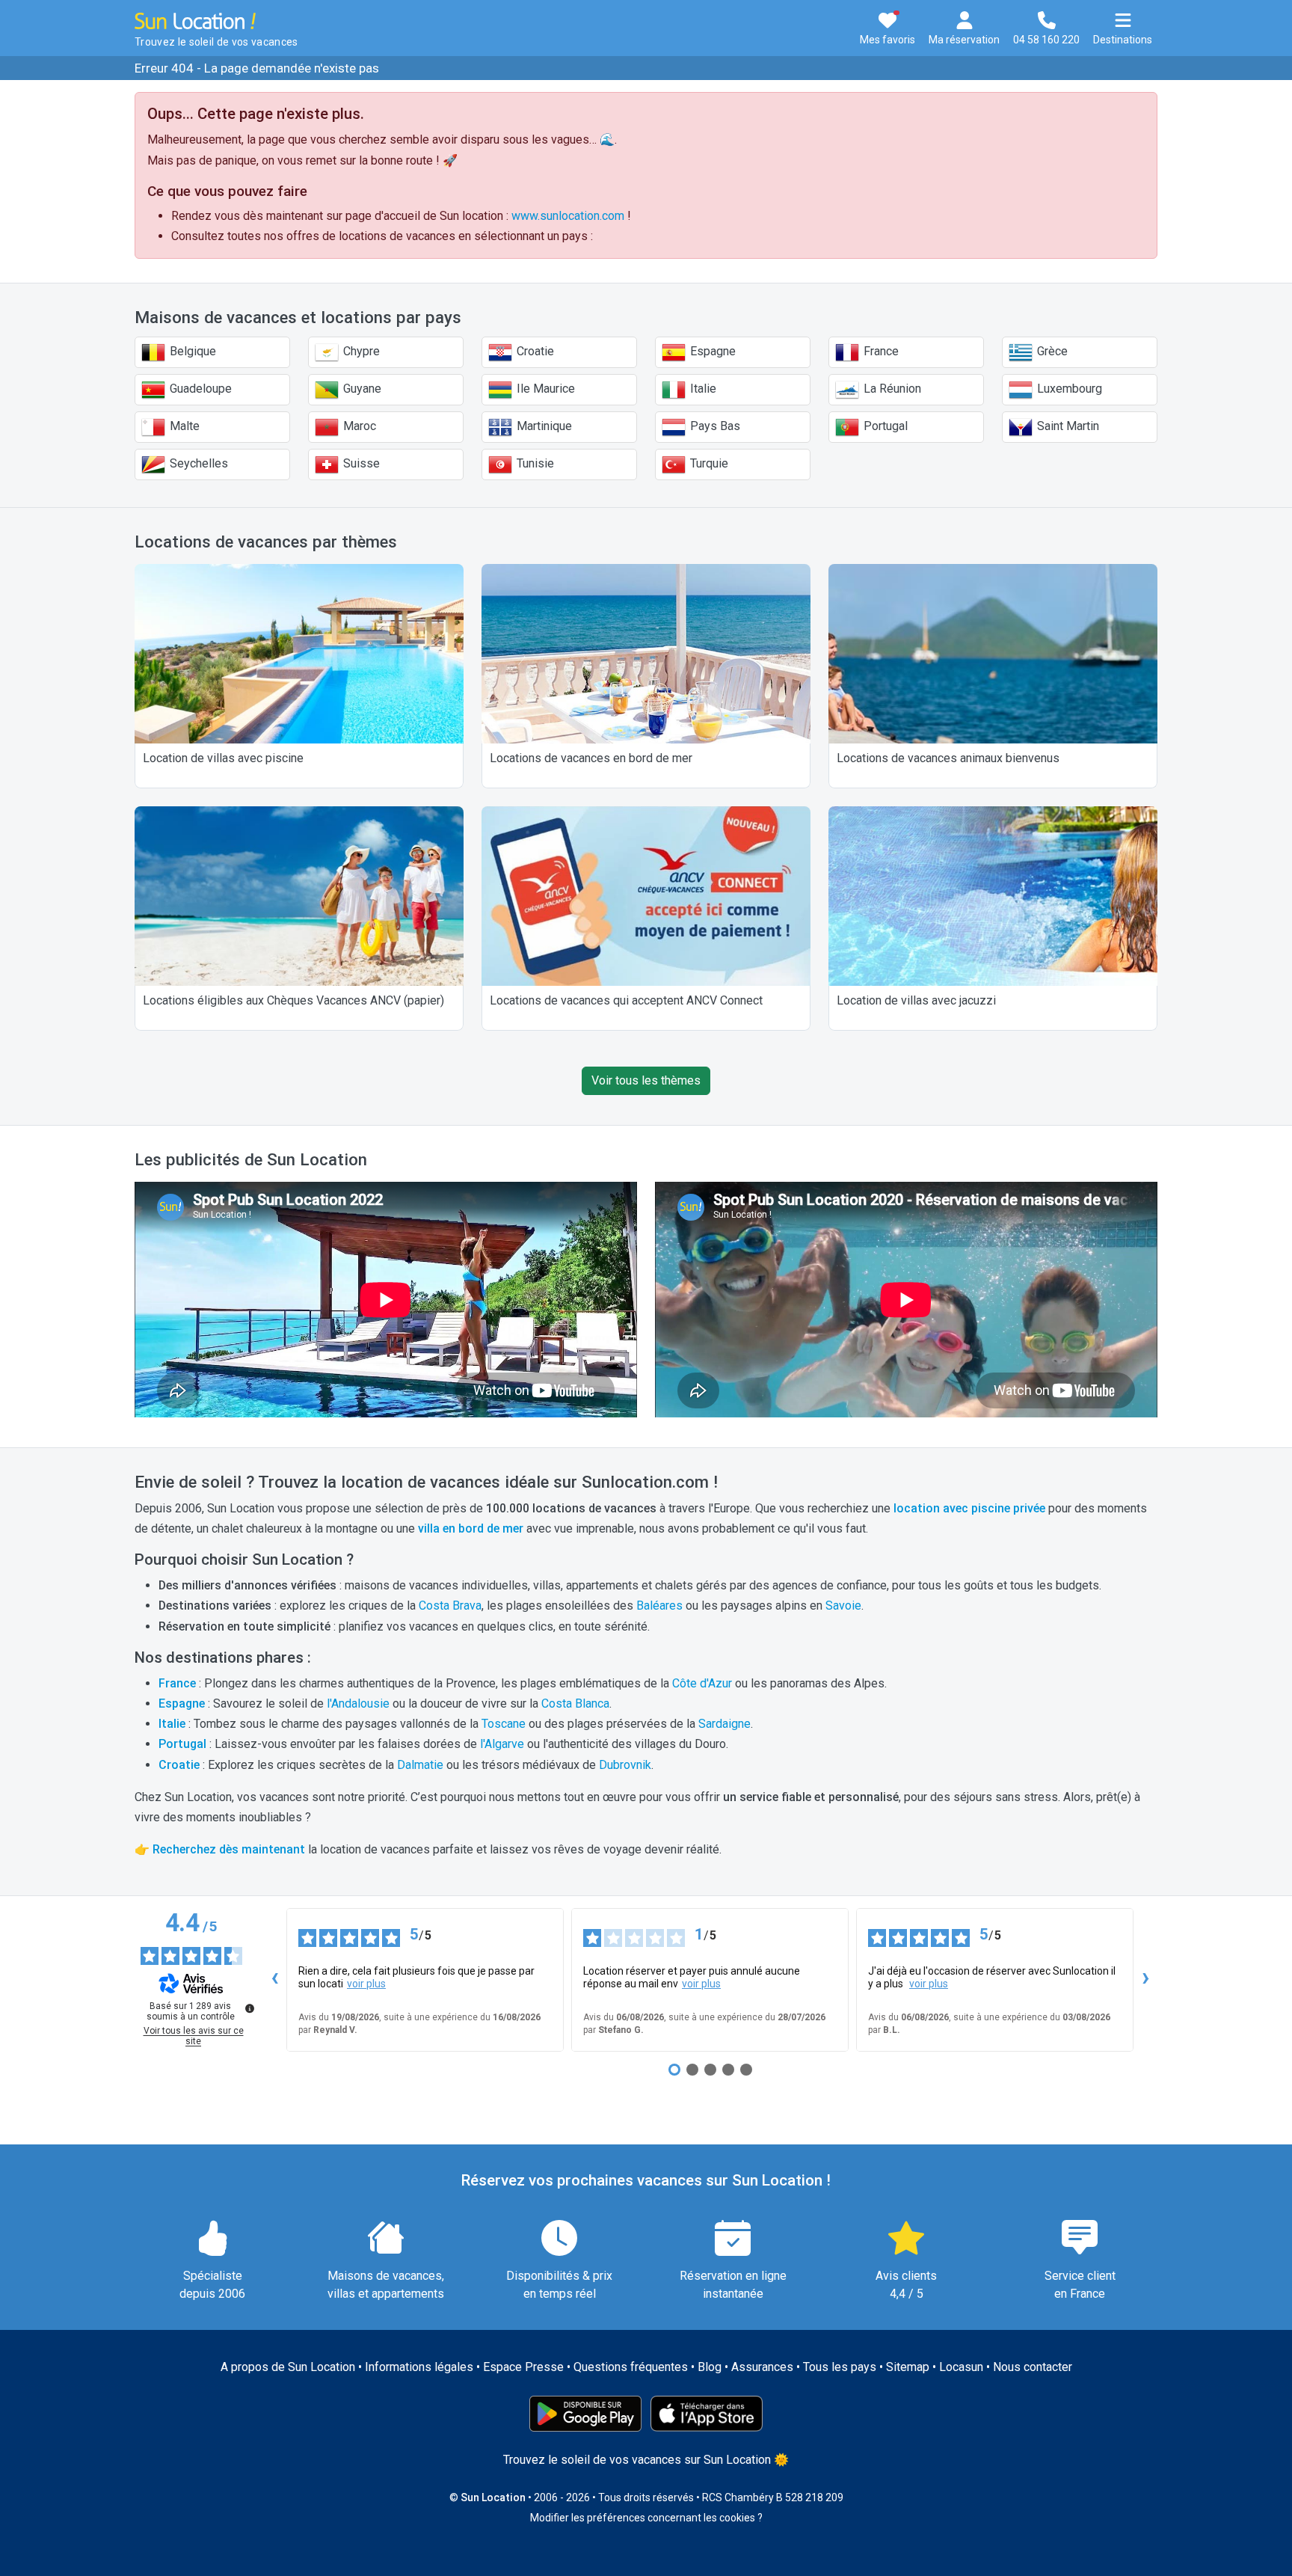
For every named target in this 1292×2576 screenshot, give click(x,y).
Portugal (884, 426)
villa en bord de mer (471, 1528)
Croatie (534, 351)
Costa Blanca (575, 1703)
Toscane (504, 1724)
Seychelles (197, 463)
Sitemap (908, 2367)
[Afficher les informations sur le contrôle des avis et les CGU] (250, 2008)
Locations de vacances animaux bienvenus (948, 758)
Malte (183, 426)
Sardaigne (725, 1724)
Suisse (360, 463)
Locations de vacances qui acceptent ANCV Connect (626, 1000)
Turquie (708, 463)
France (880, 351)
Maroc (358, 426)
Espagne (711, 351)
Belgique (191, 351)
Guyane (361, 389)
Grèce (1051, 351)
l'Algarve (502, 1744)
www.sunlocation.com (568, 216)
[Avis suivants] (1145, 1980)
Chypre (360, 351)
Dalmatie (420, 1765)
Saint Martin (1067, 426)
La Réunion (891, 389)
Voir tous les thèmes (646, 1080)
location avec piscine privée (969, 1508)
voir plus (366, 1984)
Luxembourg (1068, 389)
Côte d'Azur (702, 1683)
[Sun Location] (195, 20)
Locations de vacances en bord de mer (591, 758)
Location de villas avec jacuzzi (916, 1000)
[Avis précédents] (274, 1980)
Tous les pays (840, 2367)
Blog (710, 2367)
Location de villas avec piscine (223, 758)
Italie (702, 389)
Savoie (843, 1606)
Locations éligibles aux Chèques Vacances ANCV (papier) (293, 1000)
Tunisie (534, 463)
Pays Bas (714, 426)
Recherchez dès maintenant (229, 1849)
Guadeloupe (199, 389)
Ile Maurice (544, 389)
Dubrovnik (625, 1765)
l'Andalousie (358, 1703)
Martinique (543, 426)
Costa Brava (450, 1606)
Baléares (659, 1606)
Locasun (961, 2367)
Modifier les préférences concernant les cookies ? (646, 2518)
